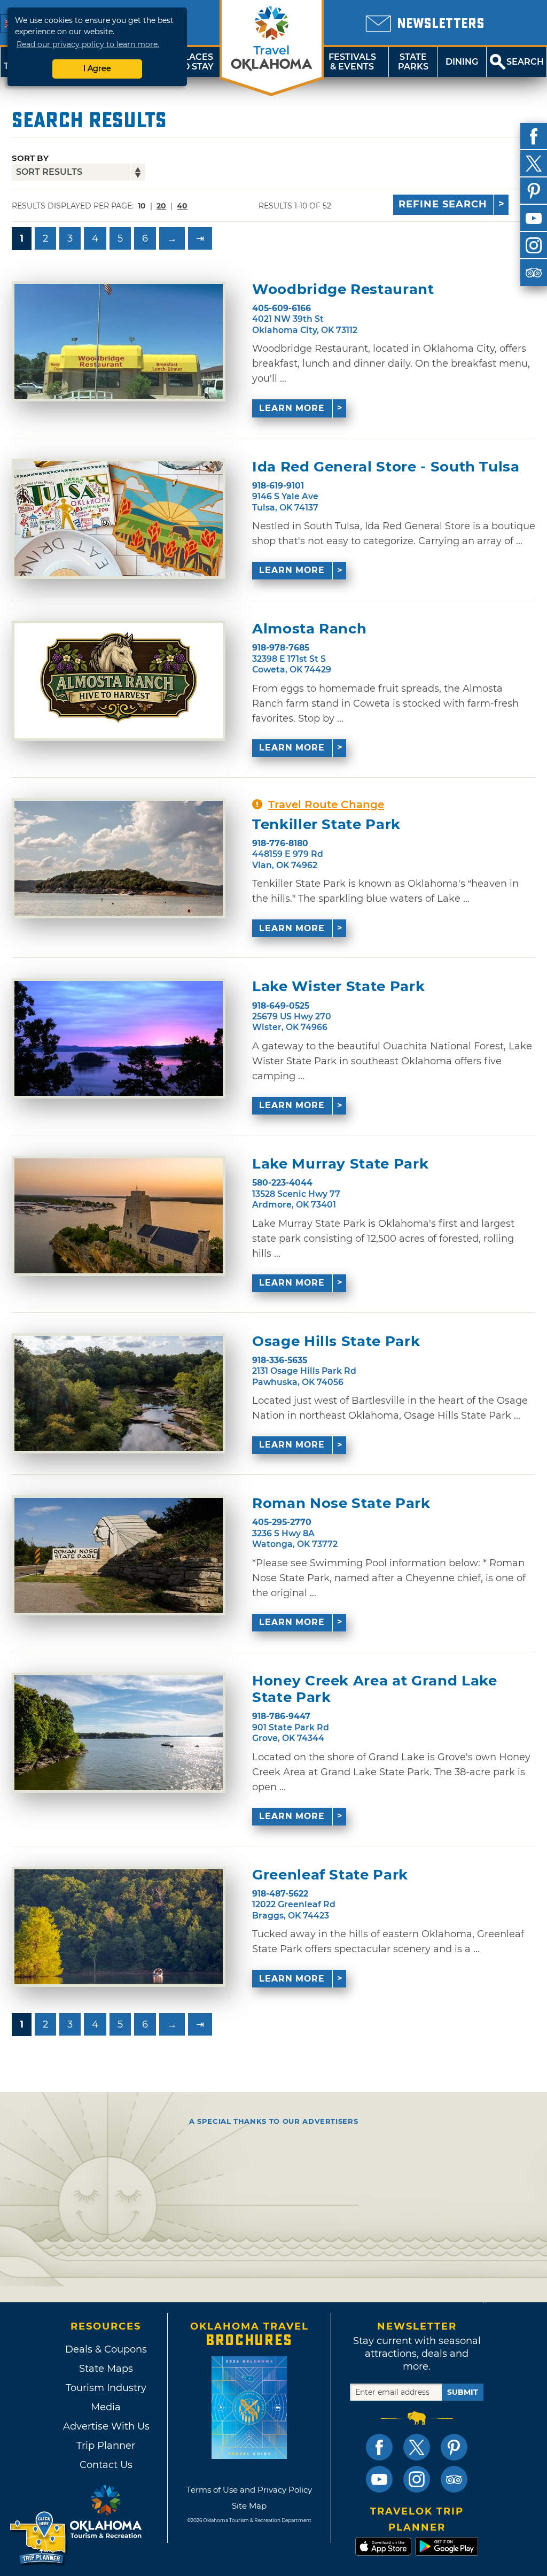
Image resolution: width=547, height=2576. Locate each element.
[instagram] (534, 245)
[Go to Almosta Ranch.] (119, 681)
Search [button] (525, 62)
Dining (462, 62)
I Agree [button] (97, 68)
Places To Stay (196, 62)
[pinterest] (534, 191)
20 (161, 206)
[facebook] (534, 136)
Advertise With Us (106, 2426)
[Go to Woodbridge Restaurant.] (119, 341)
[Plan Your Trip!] (39, 2538)
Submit (463, 2392)
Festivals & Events (352, 62)
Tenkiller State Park (326, 825)
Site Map (249, 2506)
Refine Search (443, 204)
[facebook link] (379, 2447)
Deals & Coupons (106, 2349)
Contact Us (106, 2465)
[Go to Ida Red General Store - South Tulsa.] (119, 519)
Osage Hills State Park (336, 1341)
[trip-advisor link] (454, 2479)
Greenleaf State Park (330, 1875)
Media (106, 2407)
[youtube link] (379, 2479)
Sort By (30, 158)
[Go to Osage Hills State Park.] (119, 1393)
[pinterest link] (454, 2447)
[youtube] (534, 218)
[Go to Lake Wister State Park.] (119, 1038)
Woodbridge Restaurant (343, 289)
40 (182, 206)
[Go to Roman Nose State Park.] (119, 1555)
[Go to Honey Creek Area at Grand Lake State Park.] (119, 1733)
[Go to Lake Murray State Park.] (119, 1216)
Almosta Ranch (309, 629)
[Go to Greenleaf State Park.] (119, 1927)
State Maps (106, 2369)
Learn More (292, 408)
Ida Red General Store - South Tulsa (386, 467)
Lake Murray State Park (340, 1164)
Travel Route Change (326, 804)
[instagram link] (417, 2479)
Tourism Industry (106, 2388)
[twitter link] (417, 2447)
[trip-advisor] (534, 273)
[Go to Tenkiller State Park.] (119, 858)
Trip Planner (106, 2446)
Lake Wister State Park (338, 987)
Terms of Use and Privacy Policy (249, 2490)
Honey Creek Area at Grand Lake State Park (375, 1689)
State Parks (413, 62)
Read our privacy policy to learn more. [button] (88, 44)
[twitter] (534, 164)
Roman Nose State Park (341, 1503)
